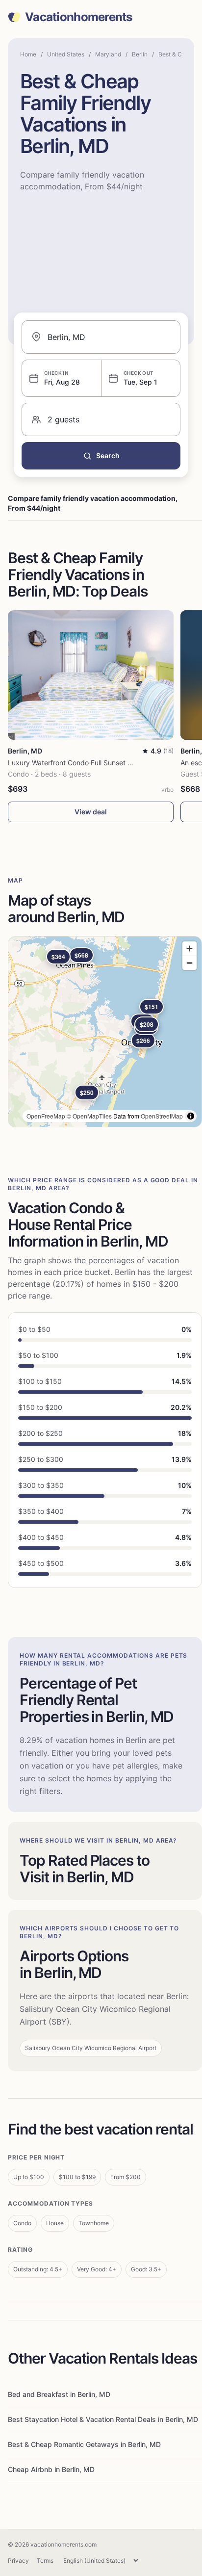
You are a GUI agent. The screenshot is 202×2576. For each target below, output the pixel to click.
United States (66, 54)
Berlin (140, 54)
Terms (45, 2561)
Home (28, 54)
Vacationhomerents (79, 17)
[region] (105, 1032)
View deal (91, 812)
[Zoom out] (189, 963)
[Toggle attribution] (191, 1116)
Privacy (18, 2561)
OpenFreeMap (46, 1116)
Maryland (108, 54)
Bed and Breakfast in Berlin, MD (59, 2394)
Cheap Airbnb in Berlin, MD (51, 2469)
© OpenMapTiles (89, 1116)
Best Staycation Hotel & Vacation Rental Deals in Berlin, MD (103, 2419)
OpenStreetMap (162, 1116)
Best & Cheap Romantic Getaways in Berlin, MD (84, 2444)
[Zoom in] (189, 949)
